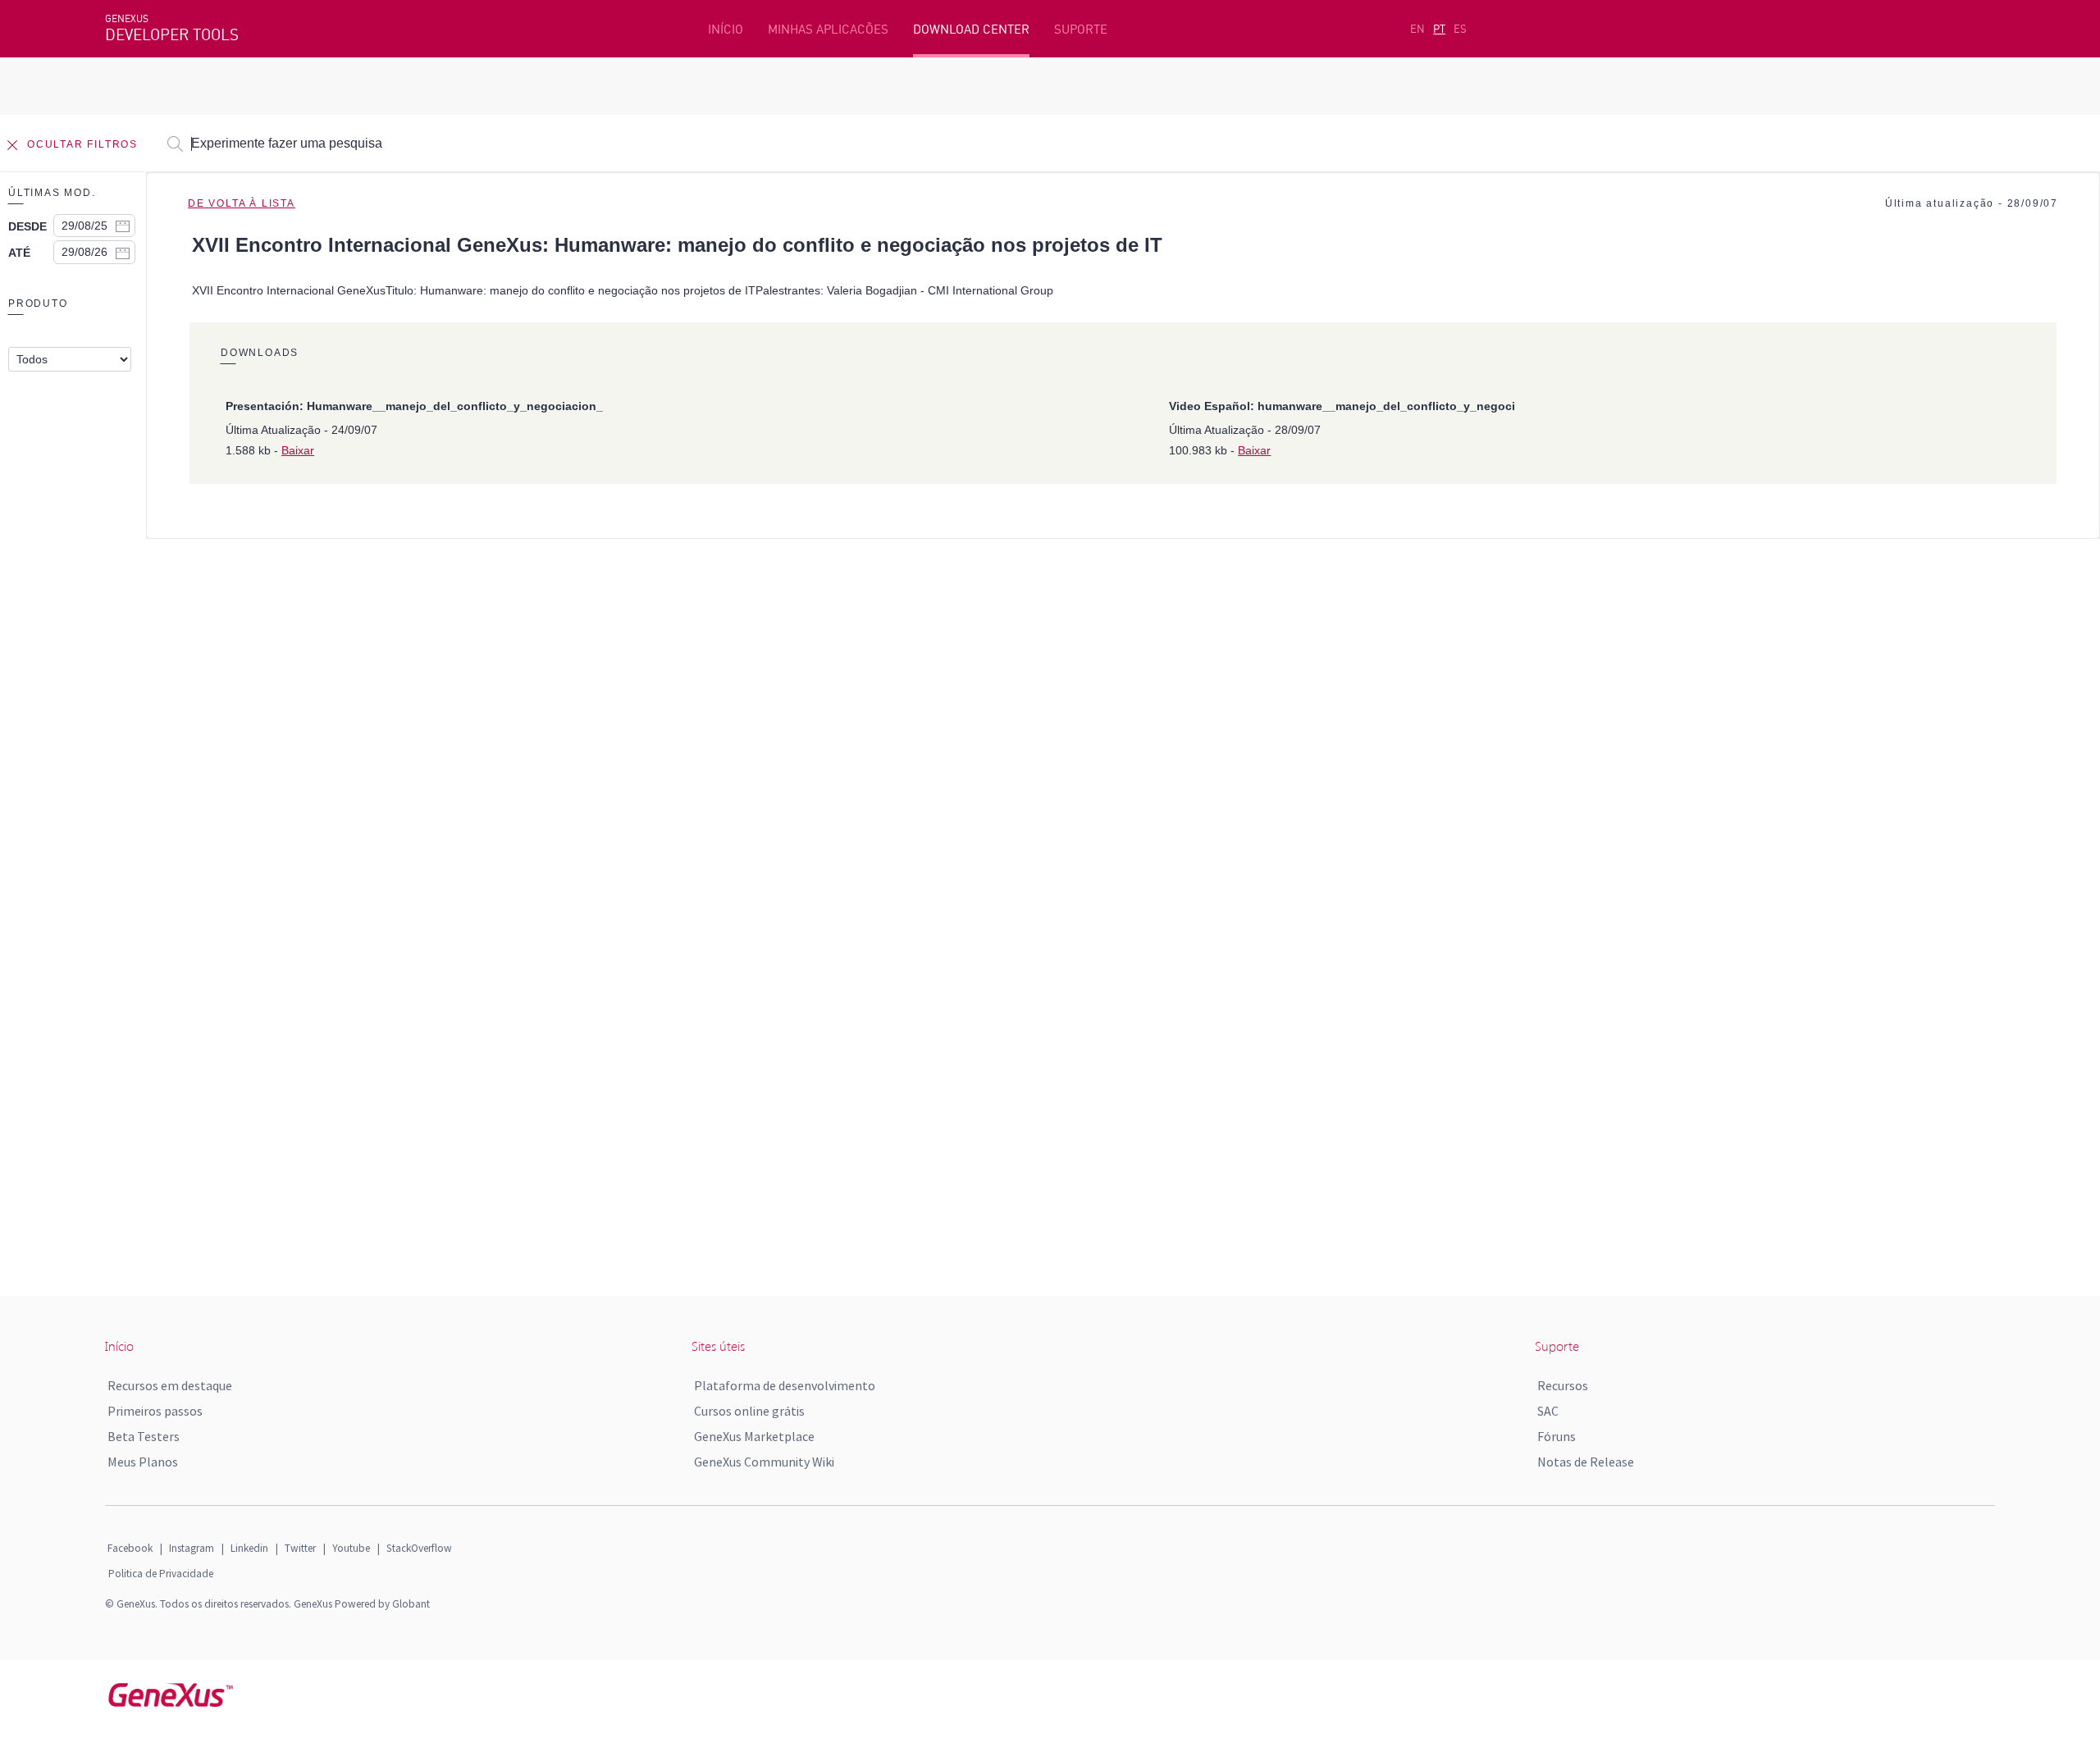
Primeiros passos (155, 1411)
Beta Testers (144, 1436)
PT (1439, 29)
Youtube (351, 1548)
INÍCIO (726, 29)
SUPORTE (1081, 29)
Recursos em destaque (170, 1385)
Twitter (300, 1548)
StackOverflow (419, 1548)
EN (1417, 29)
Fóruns (1557, 1436)
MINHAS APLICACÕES (828, 29)
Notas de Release (1586, 1462)
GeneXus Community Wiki (764, 1462)
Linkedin (249, 1548)
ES (1460, 29)
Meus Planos (143, 1462)
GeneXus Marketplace (754, 1436)
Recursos (1563, 1385)
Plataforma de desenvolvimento (785, 1385)
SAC (1548, 1411)
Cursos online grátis (749, 1411)
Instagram (192, 1548)
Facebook (130, 1548)
